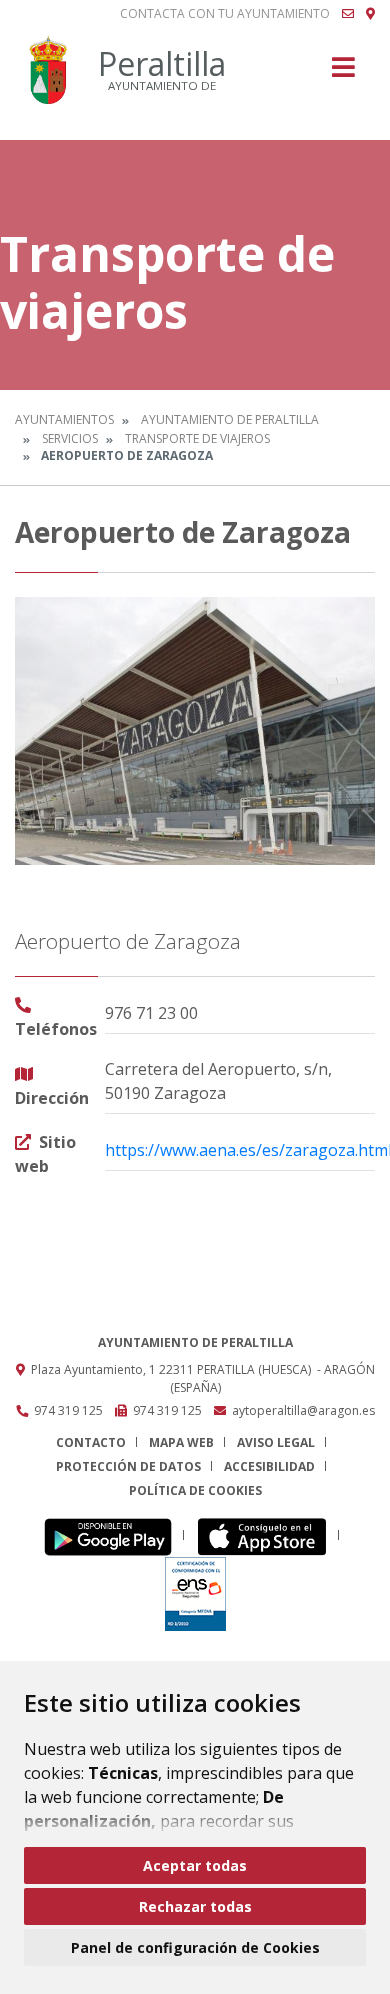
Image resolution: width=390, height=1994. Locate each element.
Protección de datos (128, 1466)
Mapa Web (181, 1442)
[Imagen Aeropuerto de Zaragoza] (195, 731)
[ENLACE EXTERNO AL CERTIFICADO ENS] (195, 1592)
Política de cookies (195, 1490)
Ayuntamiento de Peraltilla (230, 419)
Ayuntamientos (64, 419)
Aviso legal (276, 1442)
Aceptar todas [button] (195, 1865)
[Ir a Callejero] (370, 14)
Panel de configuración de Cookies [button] (195, 1947)
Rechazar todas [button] (195, 1906)
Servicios (70, 438)
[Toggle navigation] (343, 73)
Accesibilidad (269, 1466)
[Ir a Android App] (113, 1535)
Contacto (91, 1442)
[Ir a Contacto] (348, 14)
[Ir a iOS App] (267, 1535)
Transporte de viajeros (197, 438)
